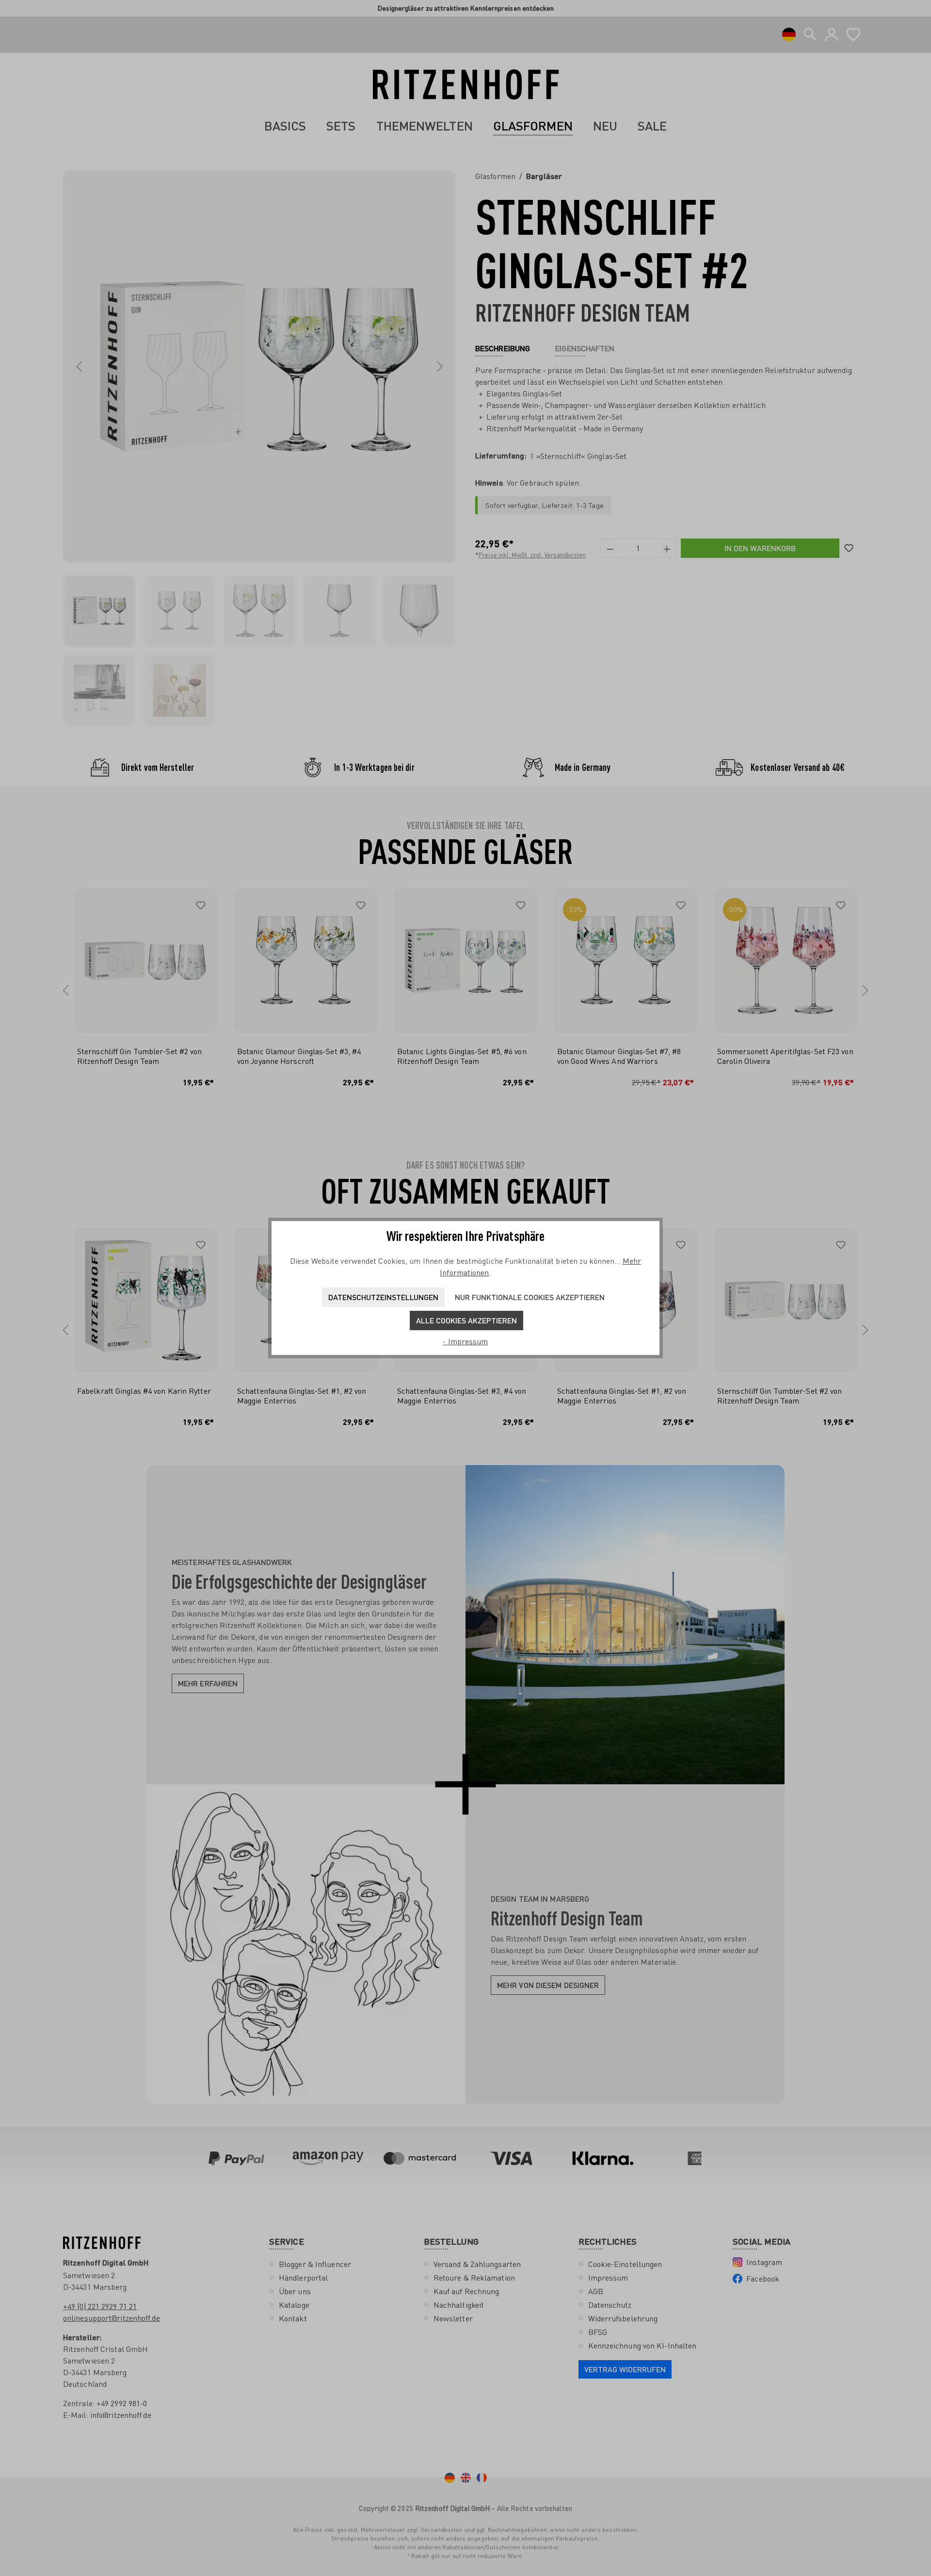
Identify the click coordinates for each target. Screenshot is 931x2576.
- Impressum (465, 1341)
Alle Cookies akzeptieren (466, 1320)
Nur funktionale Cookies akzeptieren (530, 1297)
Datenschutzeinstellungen (383, 1297)
